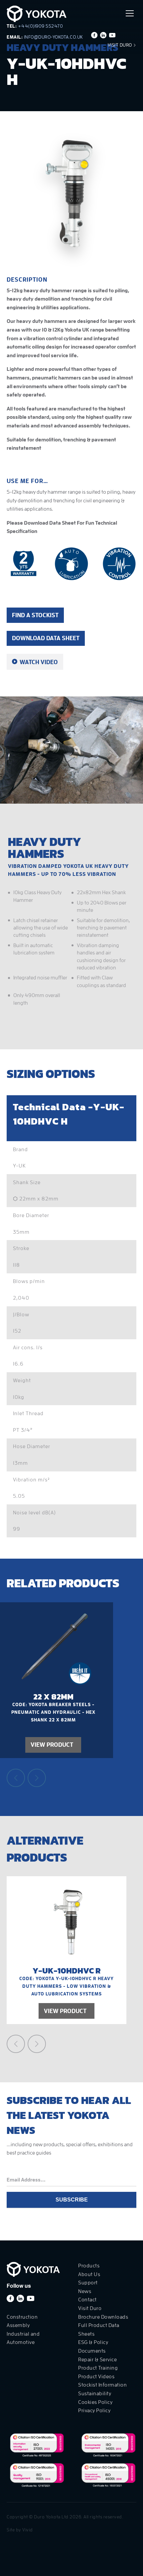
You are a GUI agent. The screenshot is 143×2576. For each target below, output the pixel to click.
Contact (87, 2300)
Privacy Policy (94, 2411)
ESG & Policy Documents (93, 2347)
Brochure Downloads (103, 2317)
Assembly (18, 2325)
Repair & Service (97, 2360)
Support (88, 2283)
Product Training (98, 2368)
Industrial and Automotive (23, 2338)
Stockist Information (102, 2385)
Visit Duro (121, 45)
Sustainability (95, 2394)
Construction (22, 2317)
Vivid (28, 2530)
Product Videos (96, 2377)
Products (89, 2266)
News (85, 2291)
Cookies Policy (95, 2402)
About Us (89, 2274)
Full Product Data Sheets (99, 2330)
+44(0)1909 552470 (41, 26)
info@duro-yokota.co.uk (54, 37)
